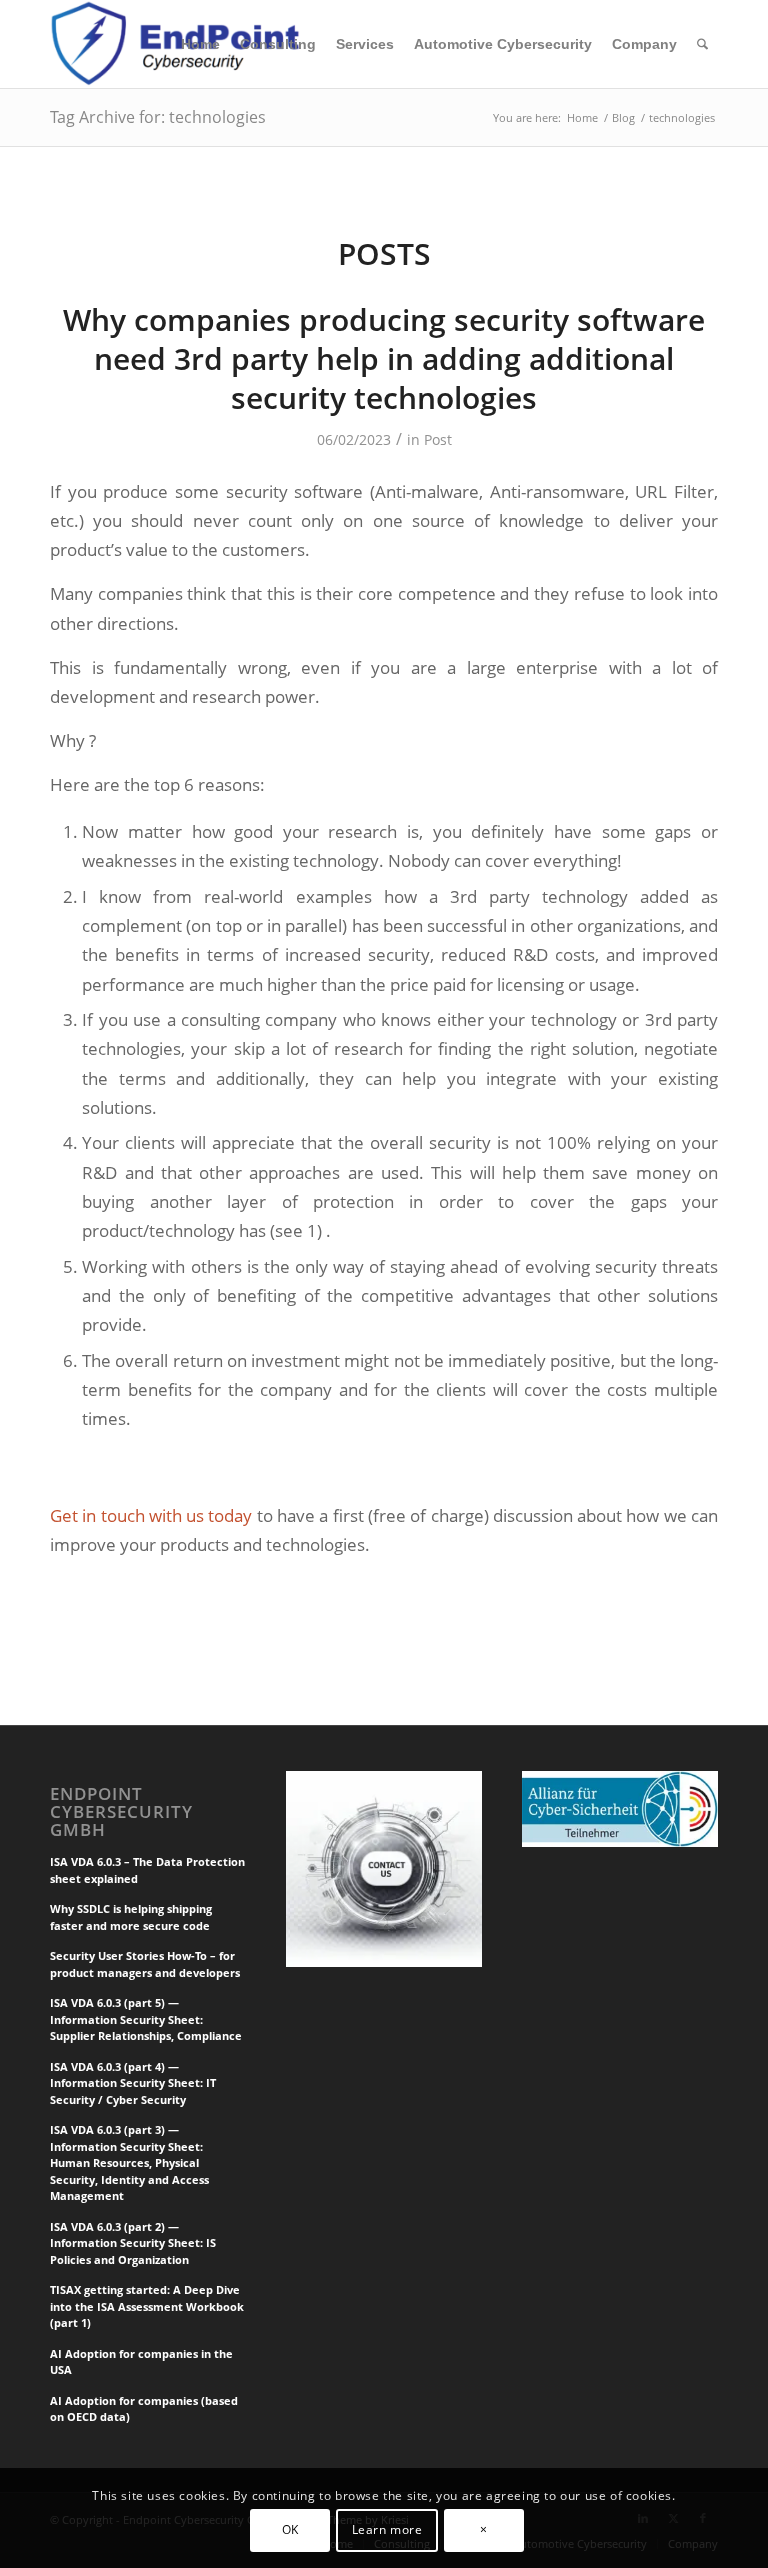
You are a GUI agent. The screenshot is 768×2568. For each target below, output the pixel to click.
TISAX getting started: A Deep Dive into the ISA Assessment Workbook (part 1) (147, 2306)
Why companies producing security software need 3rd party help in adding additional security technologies (384, 358)
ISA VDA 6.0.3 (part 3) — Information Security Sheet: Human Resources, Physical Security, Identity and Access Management (129, 2162)
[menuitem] (200, 44)
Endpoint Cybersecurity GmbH (121, 1812)
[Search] (702, 44)
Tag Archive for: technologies (158, 117)
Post (438, 439)
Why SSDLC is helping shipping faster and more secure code (131, 1917)
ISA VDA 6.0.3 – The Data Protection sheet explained (147, 1870)
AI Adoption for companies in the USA (141, 2362)
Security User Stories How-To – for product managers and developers (145, 1964)
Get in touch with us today (151, 1515)
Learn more (387, 2529)
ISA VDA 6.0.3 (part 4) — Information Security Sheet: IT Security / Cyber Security (133, 2083)
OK (290, 2529)
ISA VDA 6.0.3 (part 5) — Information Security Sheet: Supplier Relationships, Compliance (146, 2019)
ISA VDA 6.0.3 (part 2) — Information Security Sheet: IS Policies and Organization (133, 2243)
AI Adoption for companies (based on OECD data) (144, 2409)
